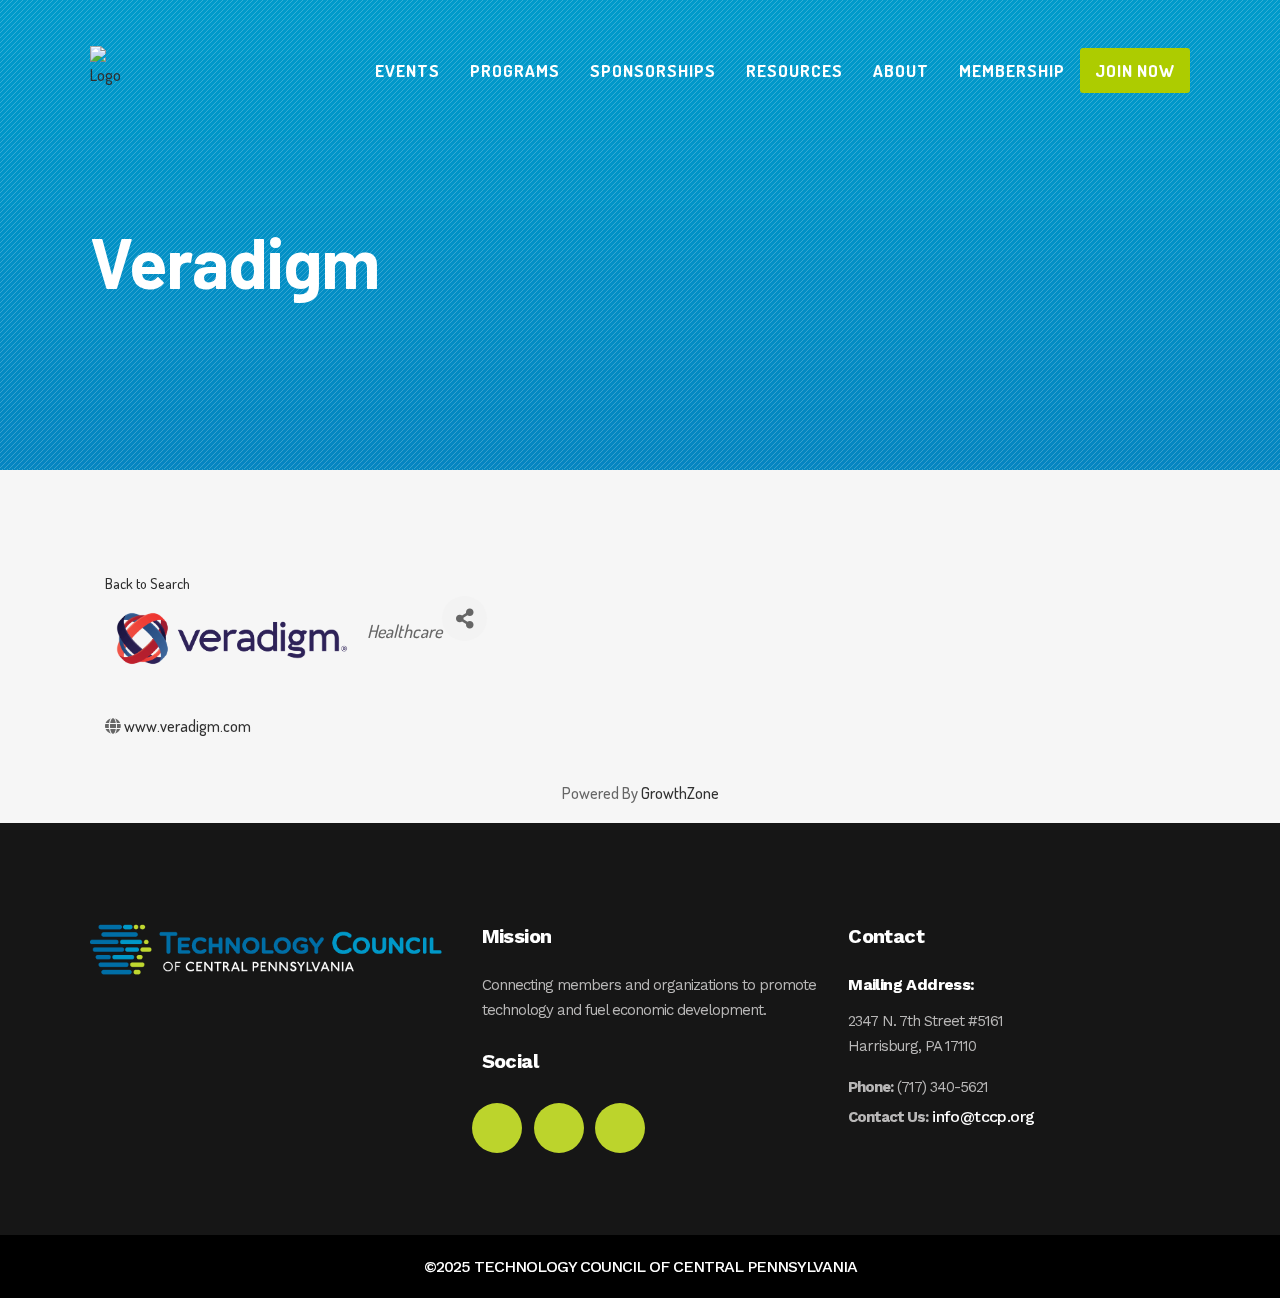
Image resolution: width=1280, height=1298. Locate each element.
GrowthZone (680, 793)
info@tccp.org (983, 1116)
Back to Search (147, 583)
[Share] (464, 618)
